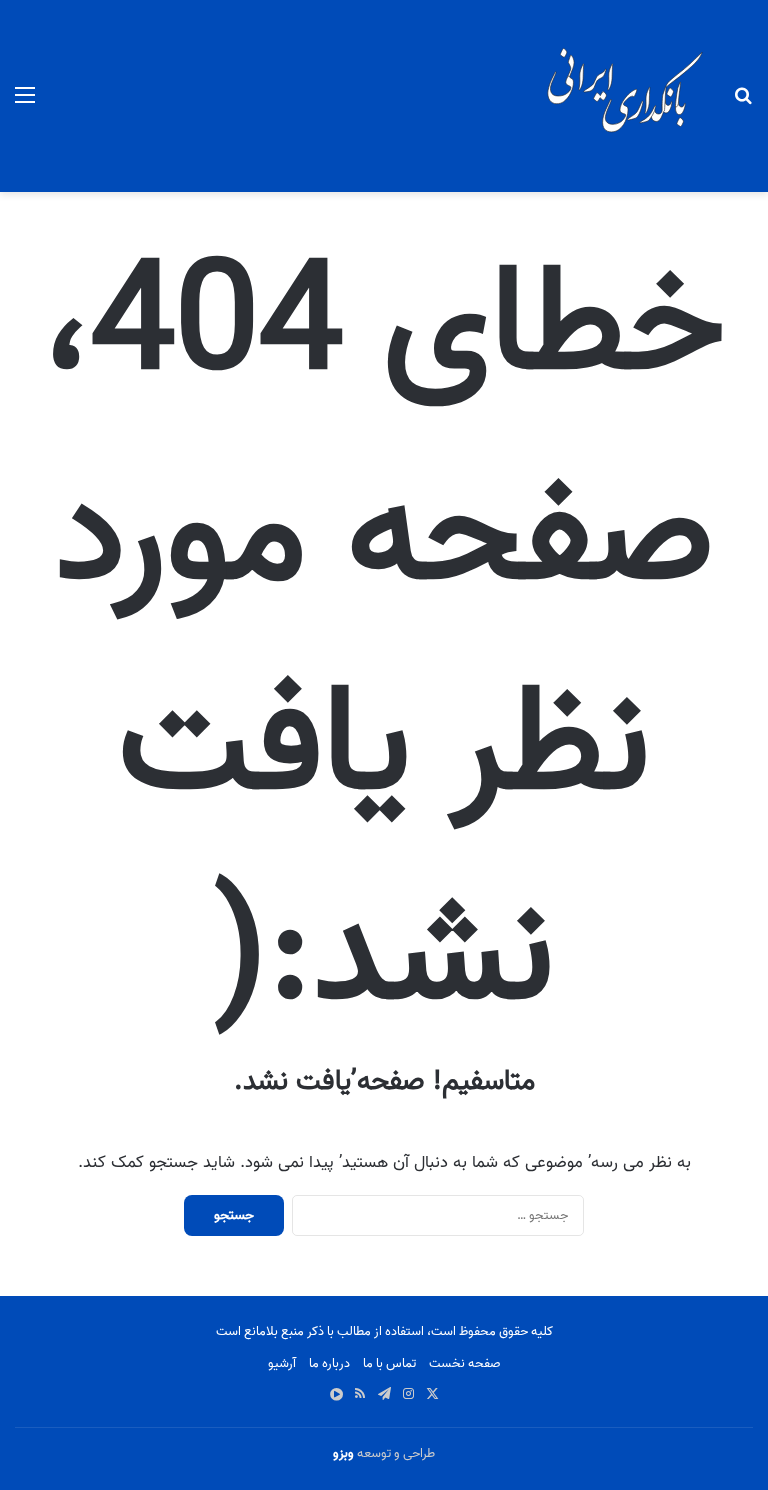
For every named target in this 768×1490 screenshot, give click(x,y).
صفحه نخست (465, 1363)
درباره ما (329, 1363)
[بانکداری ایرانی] (623, 96)
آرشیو (282, 1363)
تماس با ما (389, 1363)
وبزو (343, 1453)
